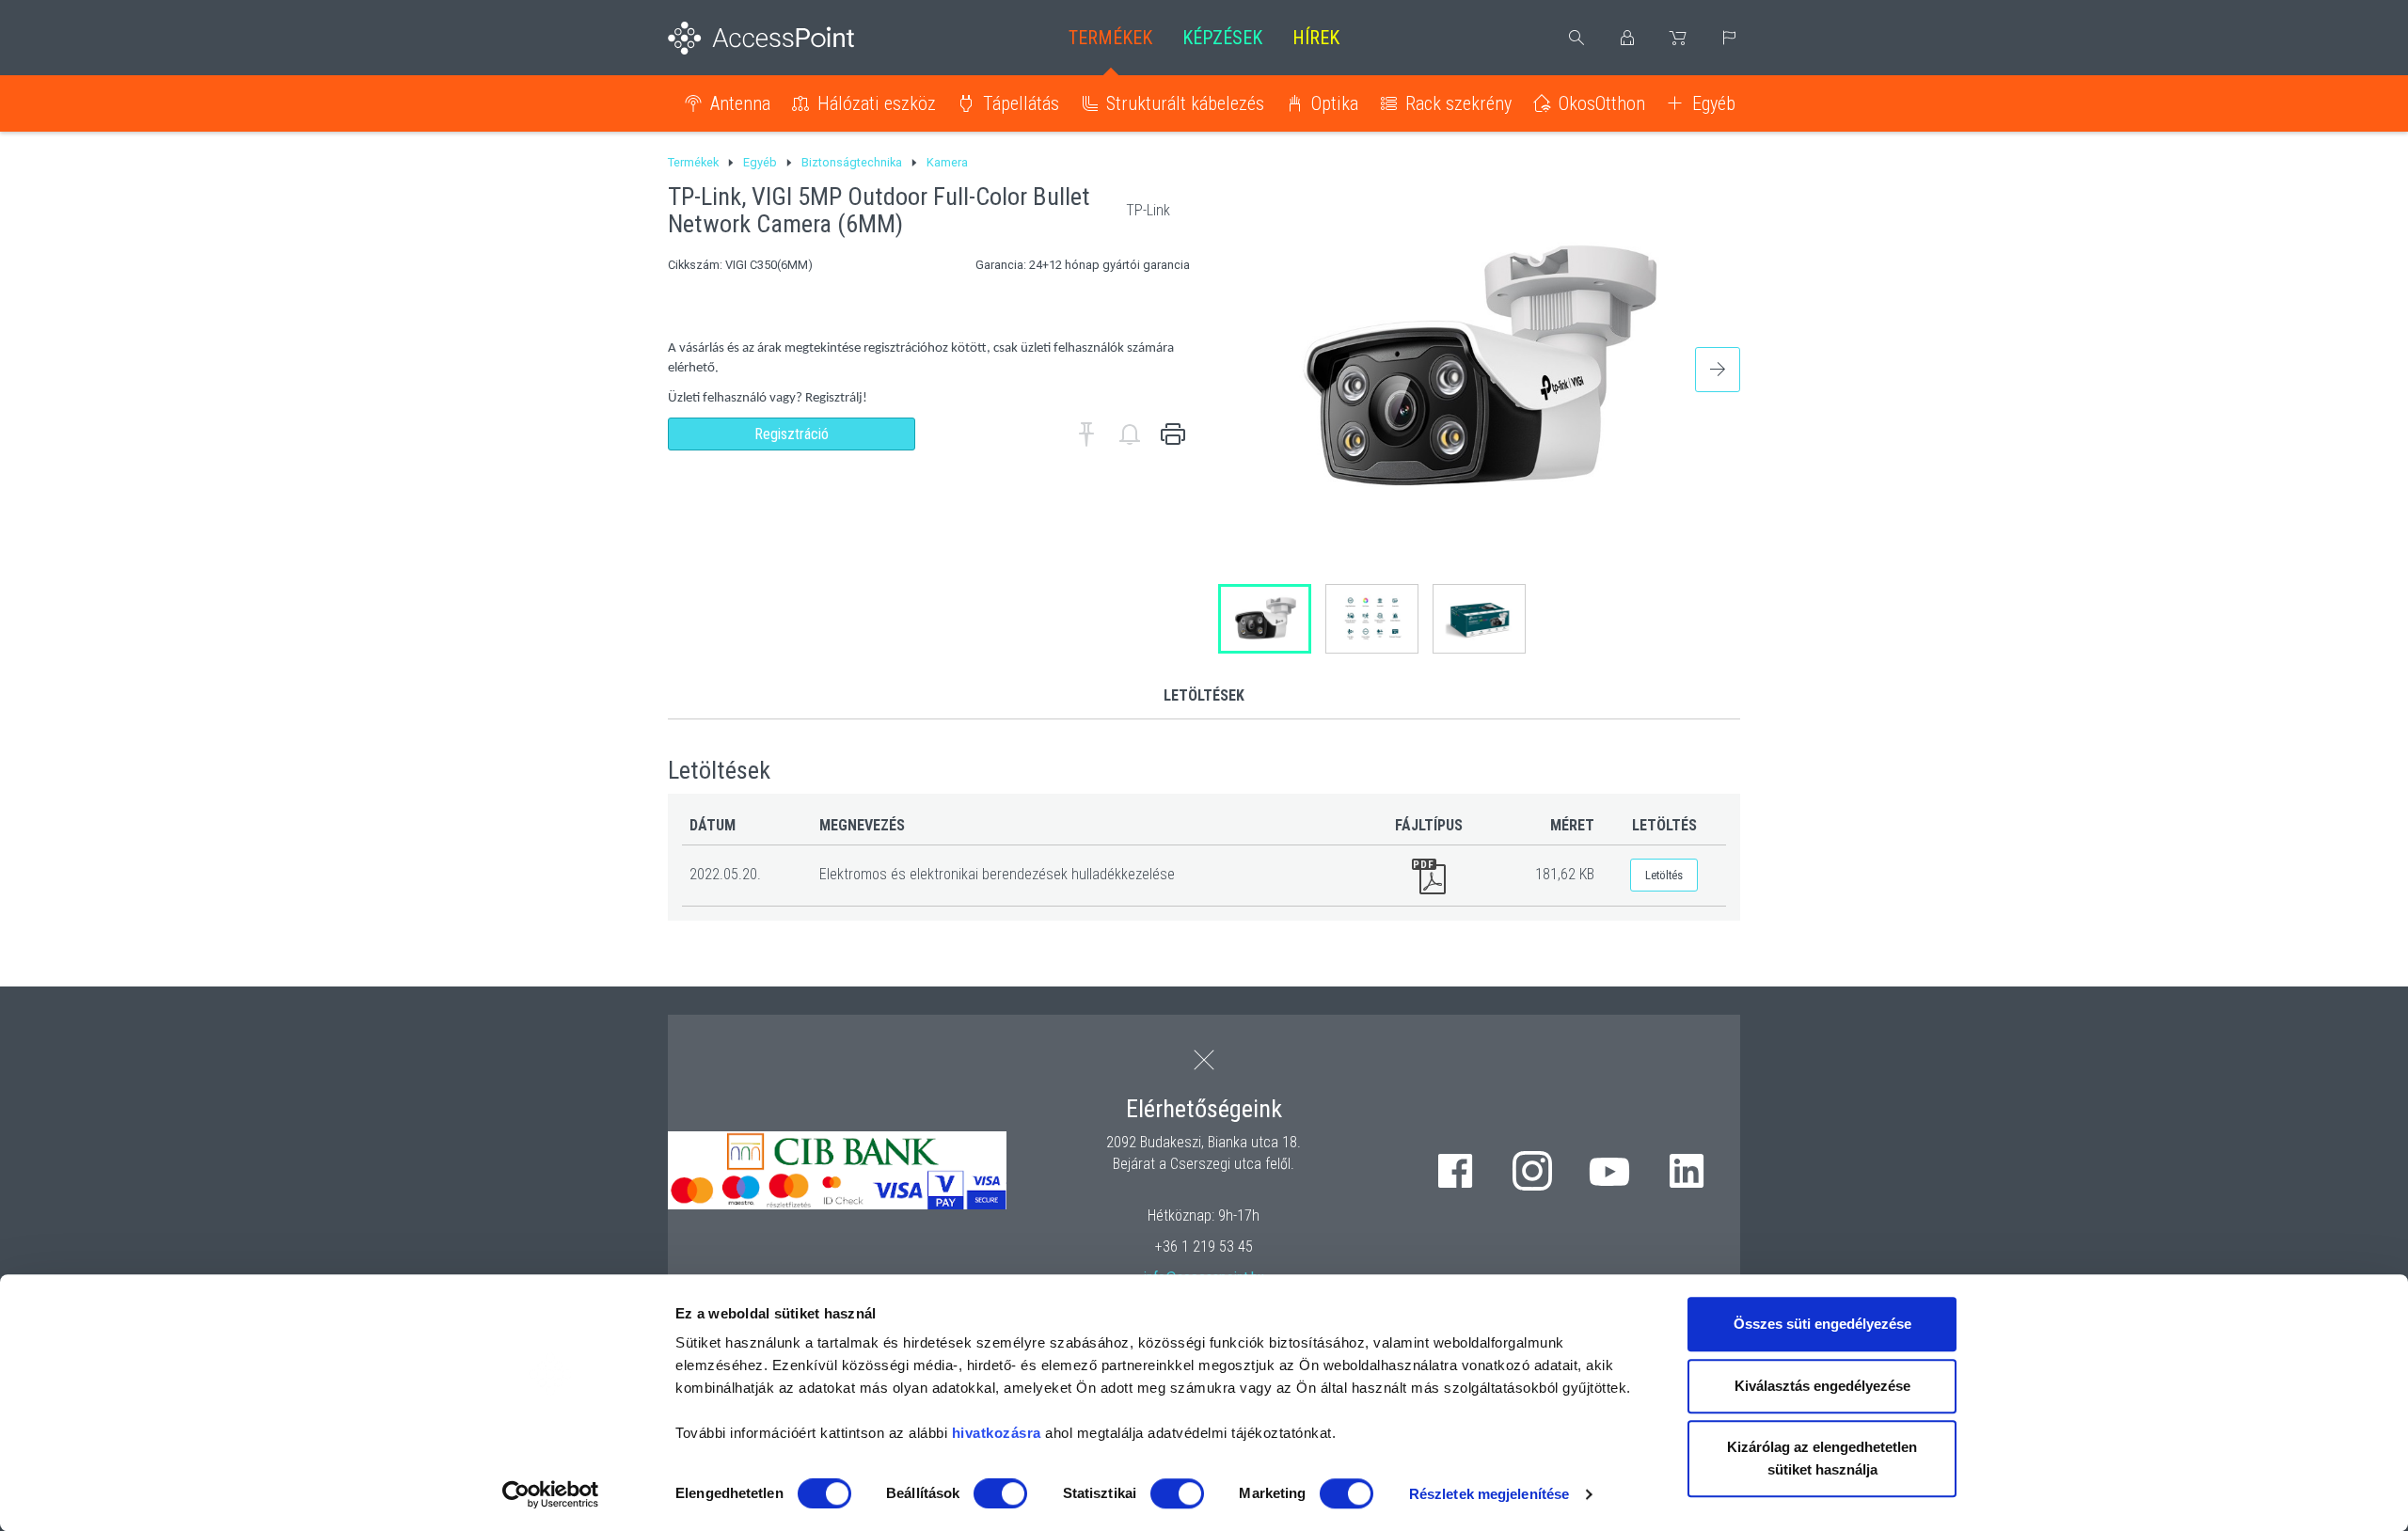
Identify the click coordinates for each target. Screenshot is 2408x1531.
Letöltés (1664, 875)
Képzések (1222, 38)
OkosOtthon (1602, 103)
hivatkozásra (997, 1433)
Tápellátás (1021, 103)
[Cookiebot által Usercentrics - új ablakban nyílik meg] (551, 1494)
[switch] (1000, 1493)
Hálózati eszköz (877, 103)
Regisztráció (792, 434)
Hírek (1316, 38)
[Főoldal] (792, 38)
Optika (1335, 103)
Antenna (740, 103)
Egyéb (1714, 103)
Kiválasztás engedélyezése (1822, 1386)
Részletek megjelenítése (1489, 1494)
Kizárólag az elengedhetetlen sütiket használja (1822, 1458)
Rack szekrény (1458, 103)
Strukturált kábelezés (1185, 103)
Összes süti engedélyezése (1822, 1324)
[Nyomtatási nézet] (1173, 434)
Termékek (1110, 38)
